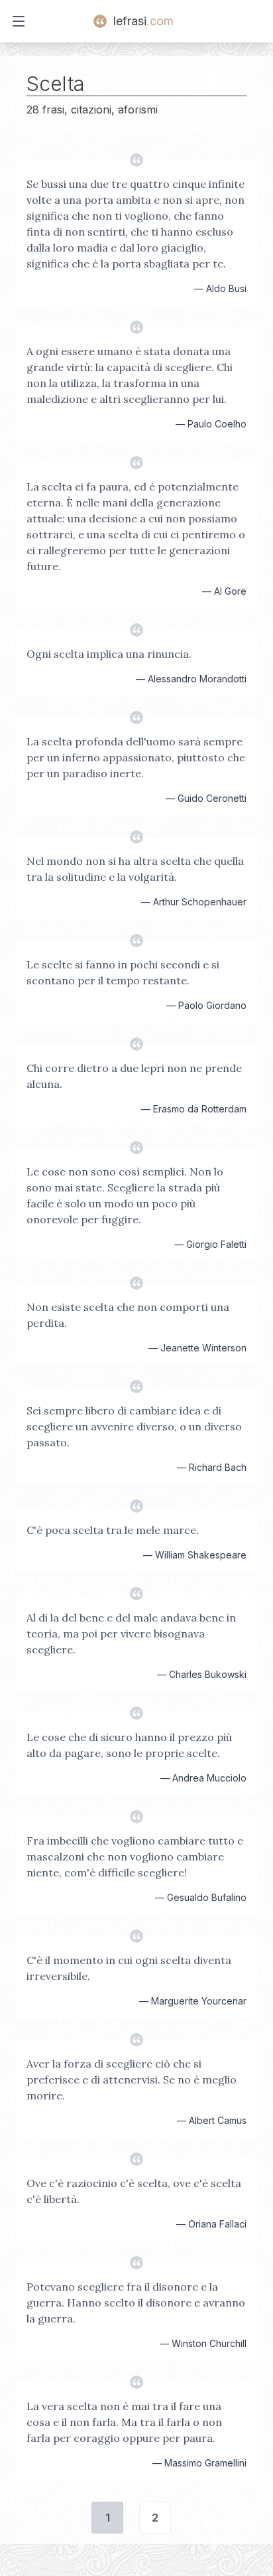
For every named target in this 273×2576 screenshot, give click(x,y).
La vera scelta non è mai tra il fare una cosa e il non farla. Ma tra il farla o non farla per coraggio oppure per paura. (124, 2422)
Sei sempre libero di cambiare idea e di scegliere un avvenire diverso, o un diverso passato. (134, 1426)
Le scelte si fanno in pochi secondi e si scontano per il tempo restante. (123, 972)
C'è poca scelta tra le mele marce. (113, 1530)
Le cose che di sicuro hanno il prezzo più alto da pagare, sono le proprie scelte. (129, 1745)
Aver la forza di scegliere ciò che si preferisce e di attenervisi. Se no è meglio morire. (132, 2080)
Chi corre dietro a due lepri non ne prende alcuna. (134, 1076)
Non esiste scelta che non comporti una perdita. (128, 1315)
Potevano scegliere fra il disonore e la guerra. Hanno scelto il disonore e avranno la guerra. (136, 2303)
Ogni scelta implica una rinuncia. (109, 654)
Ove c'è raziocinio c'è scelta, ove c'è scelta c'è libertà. (134, 2191)
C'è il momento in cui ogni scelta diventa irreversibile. (129, 1968)
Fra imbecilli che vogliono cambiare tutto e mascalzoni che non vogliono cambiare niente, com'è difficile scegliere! (135, 1856)
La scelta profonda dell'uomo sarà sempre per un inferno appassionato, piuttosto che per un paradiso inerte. (136, 757)
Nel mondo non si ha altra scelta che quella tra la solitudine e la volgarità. (135, 869)
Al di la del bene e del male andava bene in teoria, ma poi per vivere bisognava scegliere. (131, 1633)
